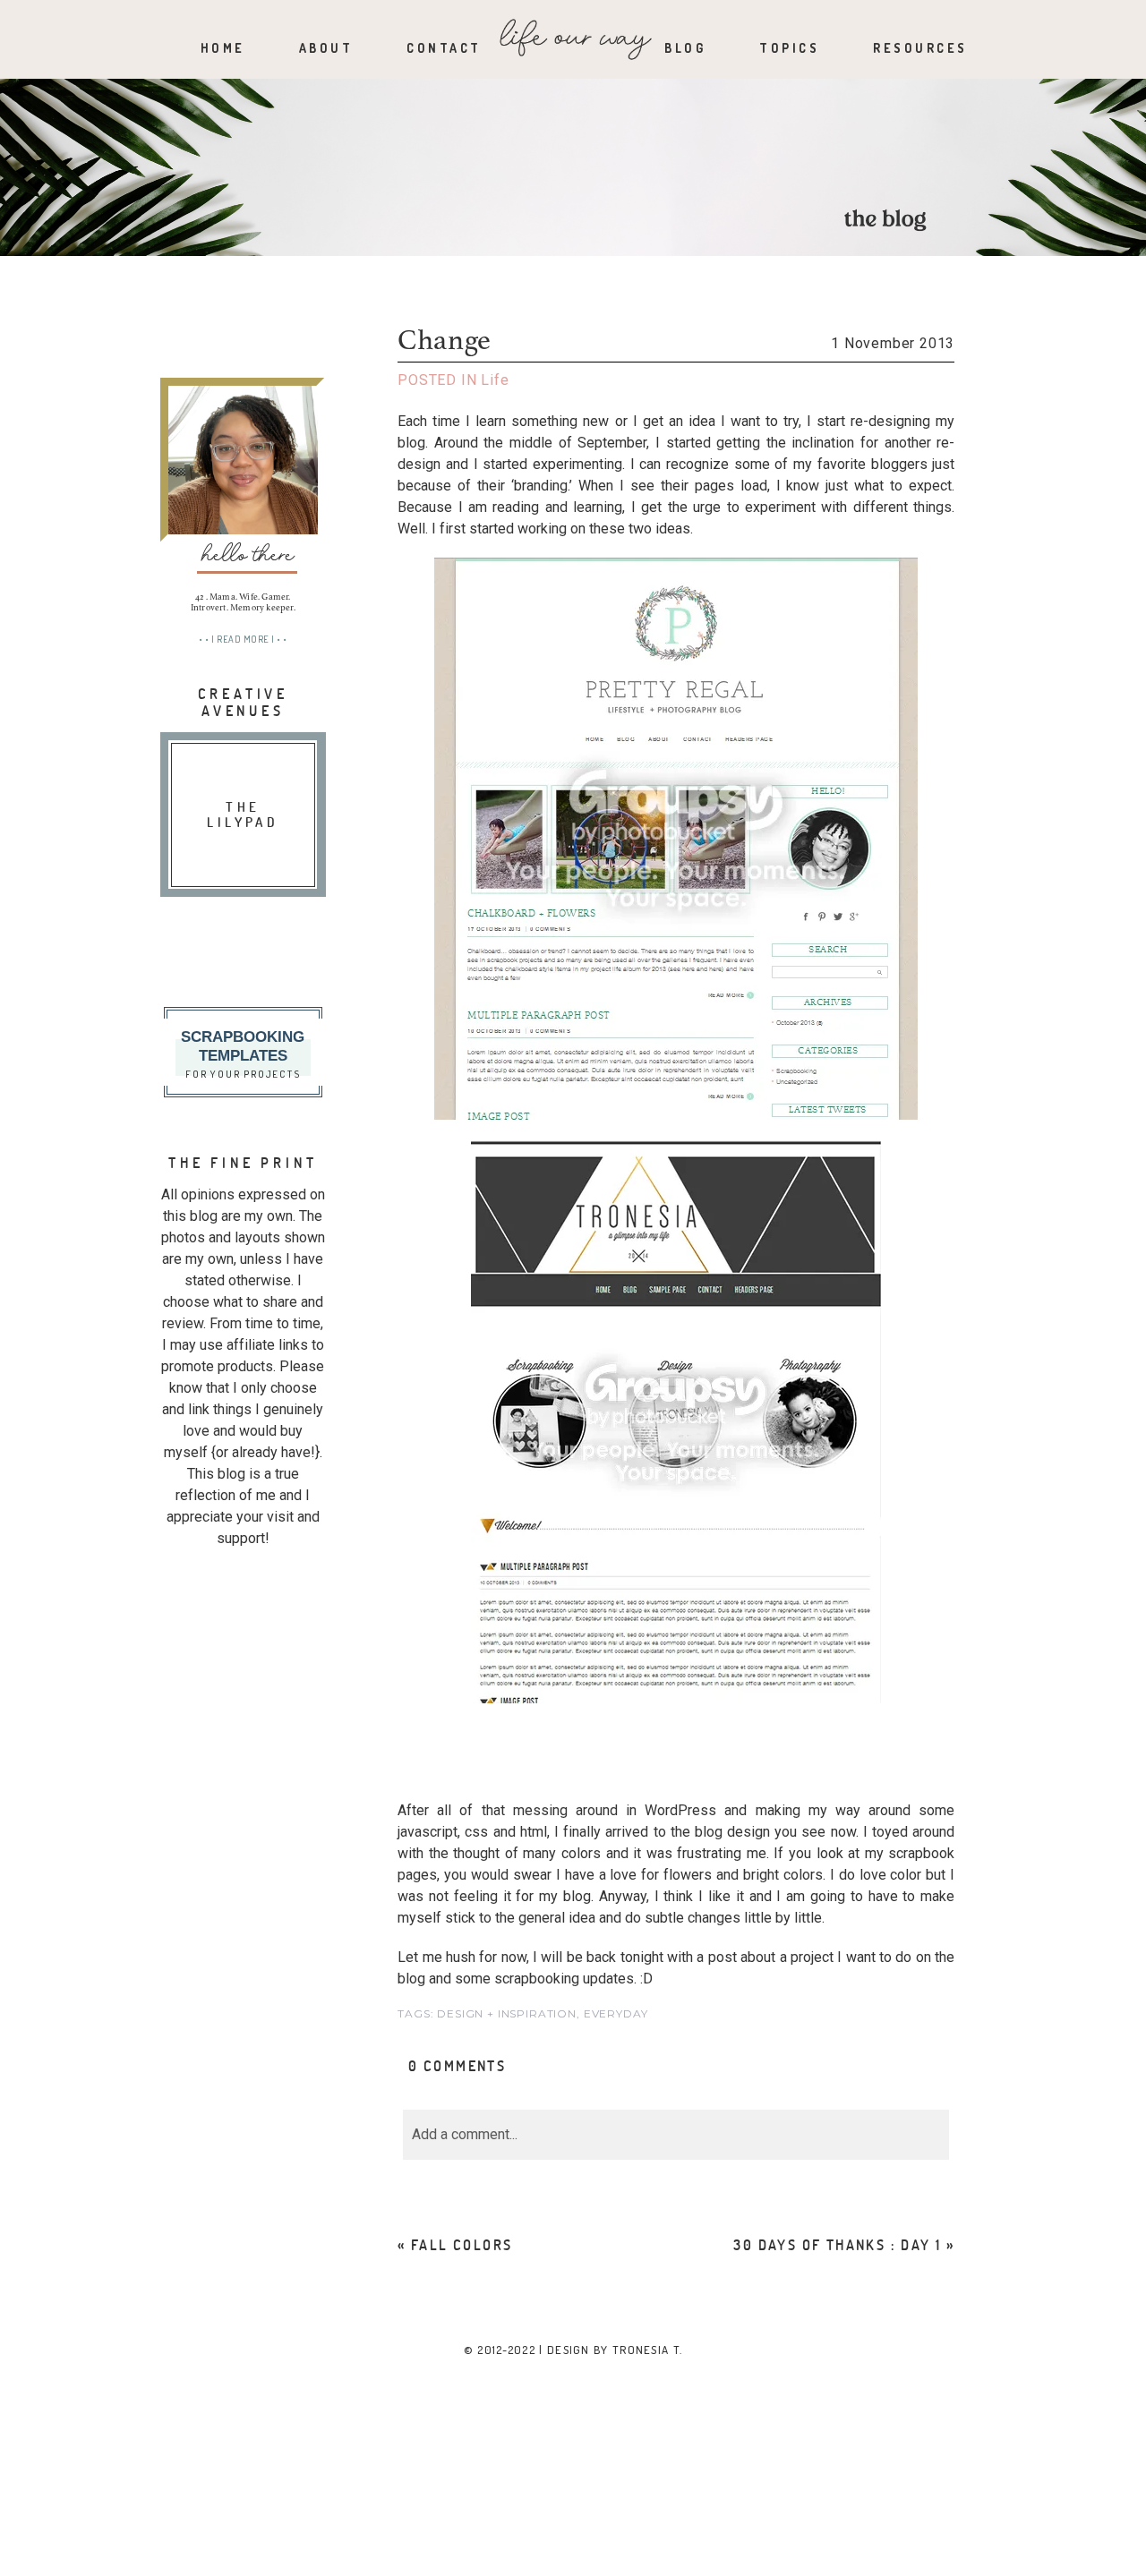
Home (223, 48)
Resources (920, 48)
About (326, 48)
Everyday (616, 2013)
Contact (444, 48)
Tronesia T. (647, 2350)
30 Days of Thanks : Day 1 (837, 2244)
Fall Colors (462, 2244)
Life (495, 380)
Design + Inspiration (507, 2013)
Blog (685, 48)
